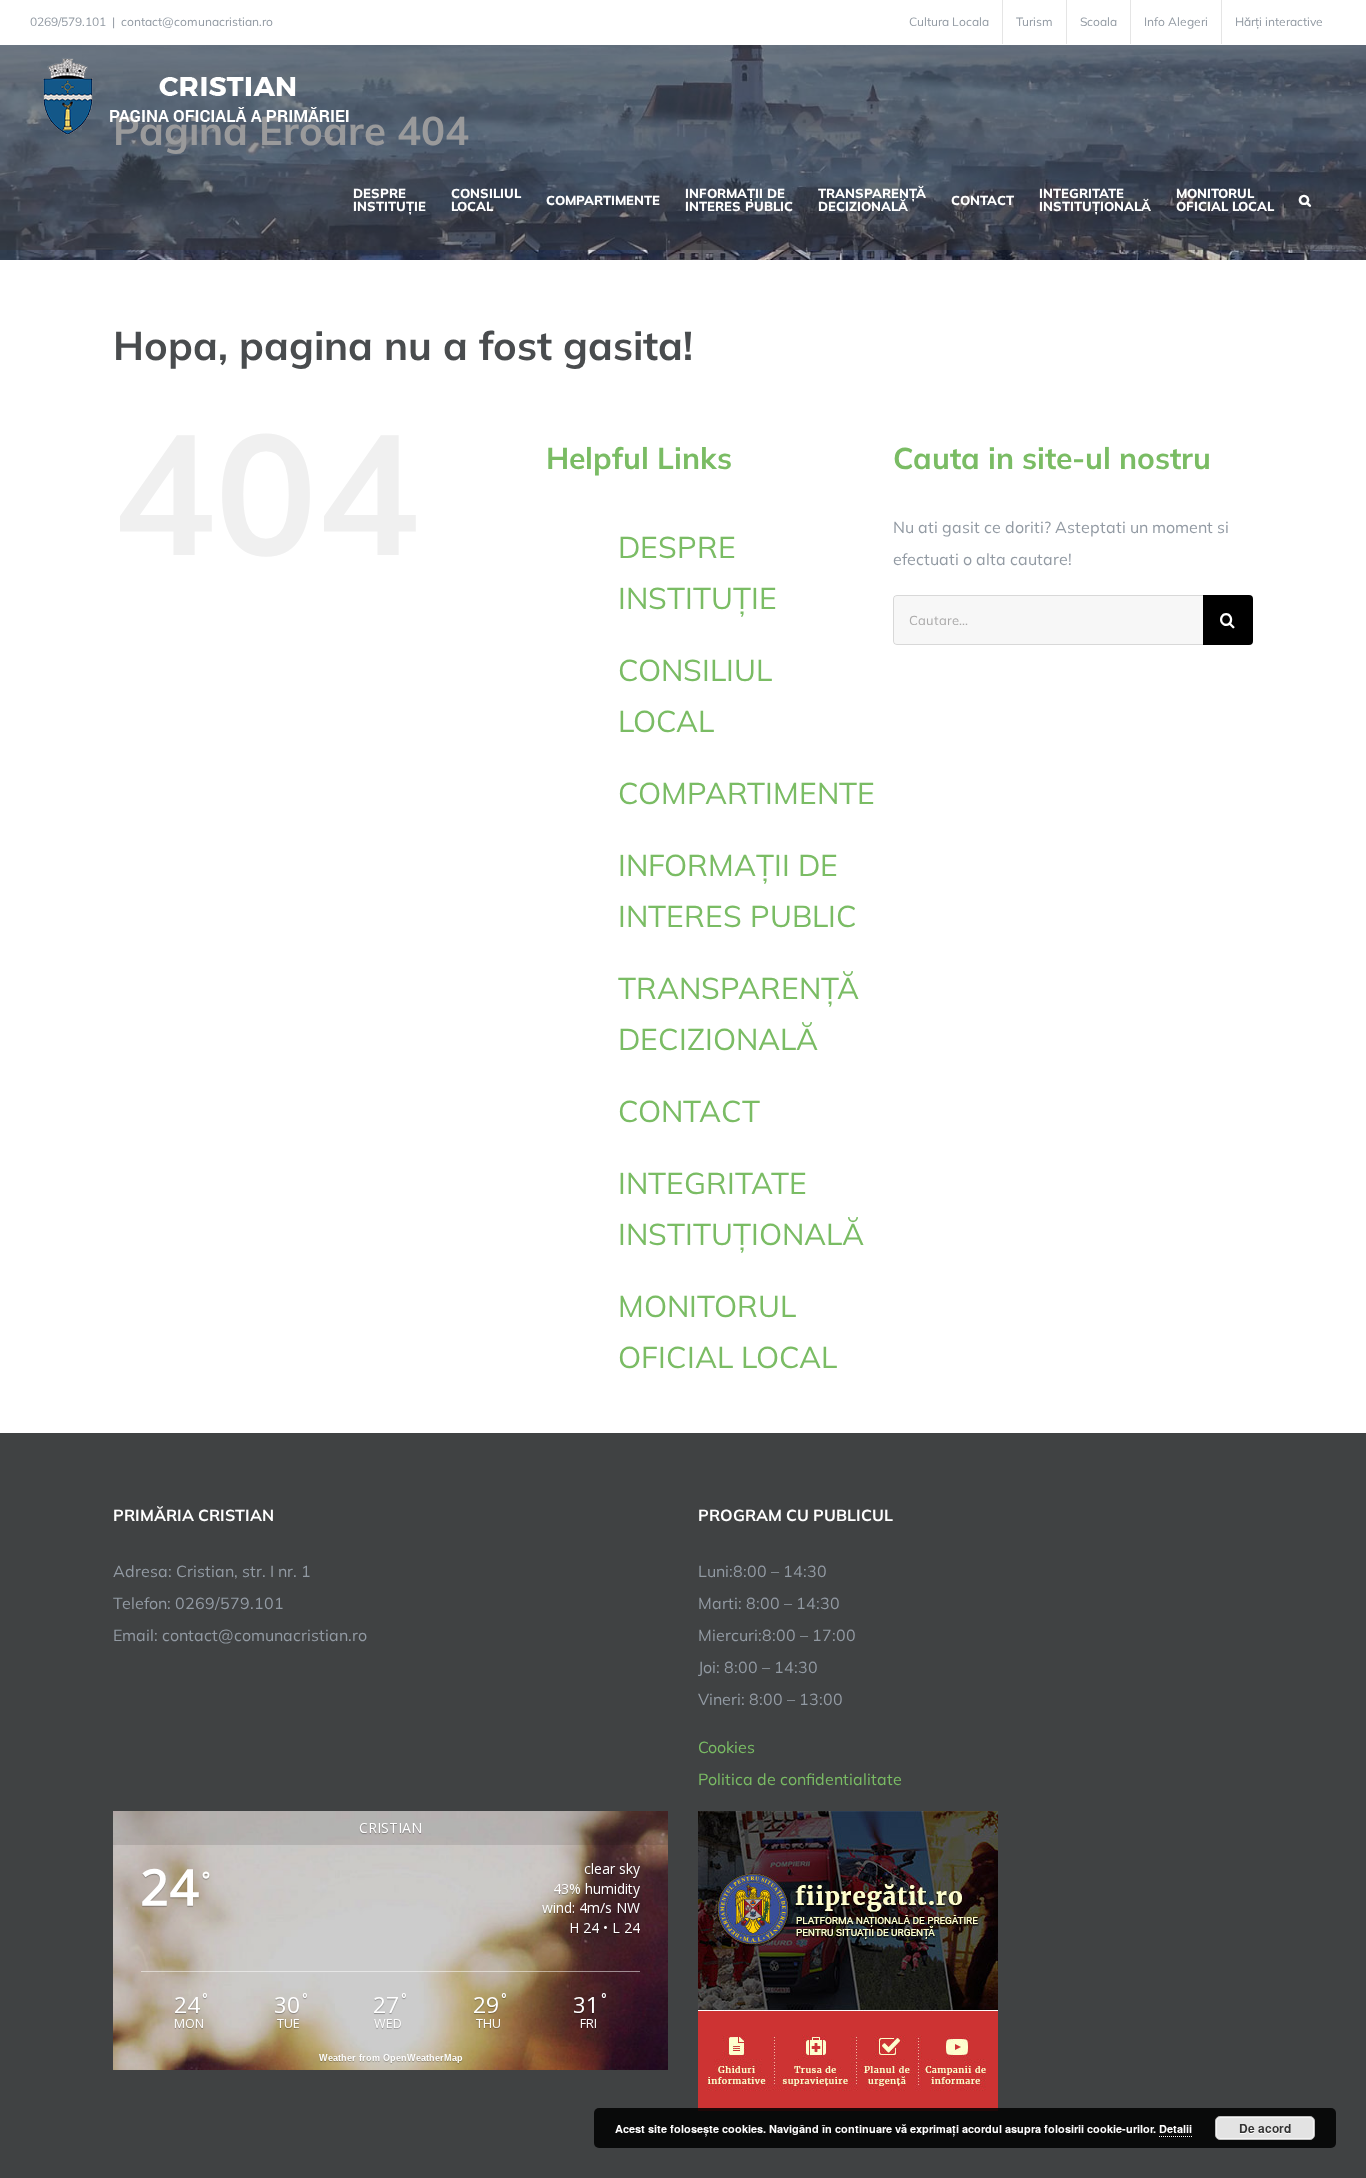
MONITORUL (727, 1331)
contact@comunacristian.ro (197, 21)
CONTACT (689, 1111)
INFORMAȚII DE (737, 890)
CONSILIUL (695, 695)
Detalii (1175, 2128)
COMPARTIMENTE (746, 793)
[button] (1305, 198)
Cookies (726, 1747)
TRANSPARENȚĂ (738, 1013)
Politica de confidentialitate (800, 1779)
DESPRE (697, 572)
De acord (1265, 2128)
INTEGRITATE (740, 1208)
